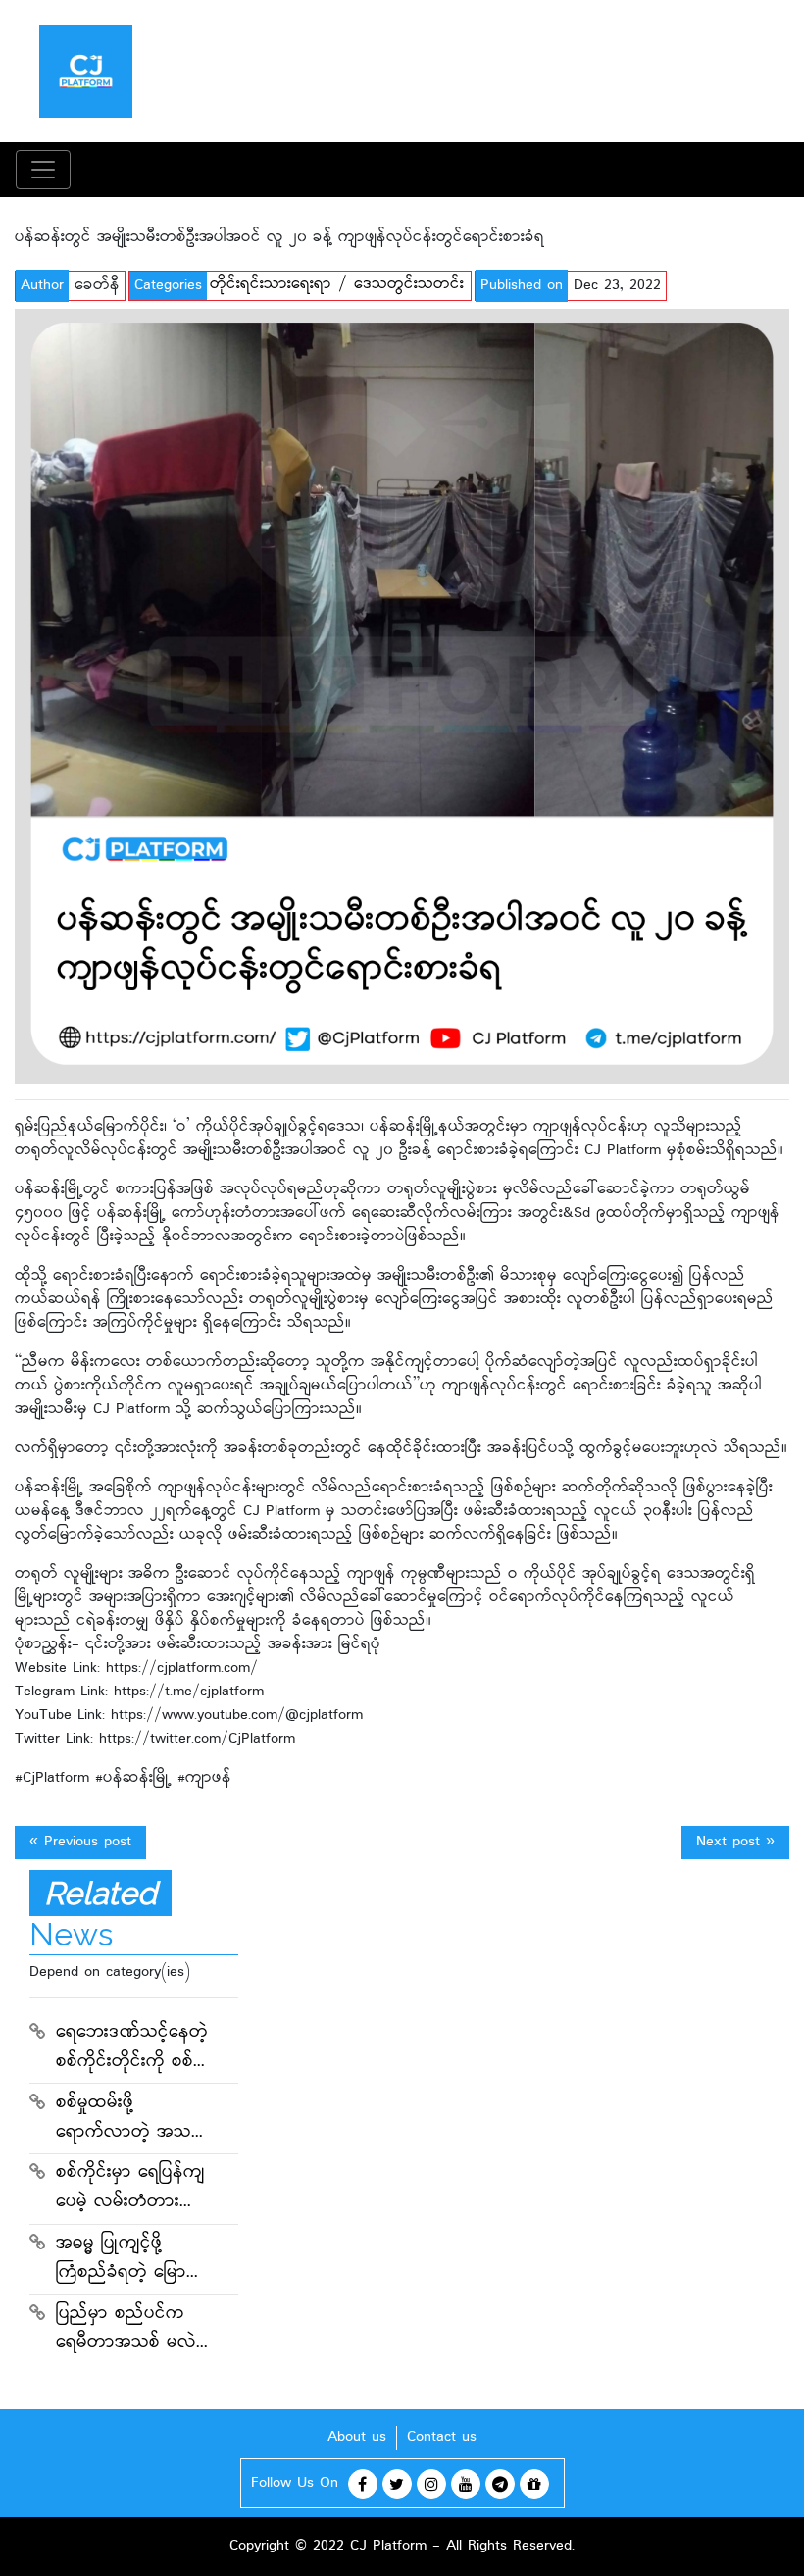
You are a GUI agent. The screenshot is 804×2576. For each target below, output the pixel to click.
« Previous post (80, 1842)
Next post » (735, 1842)
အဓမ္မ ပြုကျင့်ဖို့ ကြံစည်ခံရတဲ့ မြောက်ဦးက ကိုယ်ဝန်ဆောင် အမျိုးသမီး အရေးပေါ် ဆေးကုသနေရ (130, 2260)
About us (357, 2437)
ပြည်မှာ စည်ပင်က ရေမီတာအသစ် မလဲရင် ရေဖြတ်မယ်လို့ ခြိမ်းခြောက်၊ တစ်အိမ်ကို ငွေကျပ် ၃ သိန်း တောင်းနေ (130, 2331)
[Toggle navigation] (43, 170)
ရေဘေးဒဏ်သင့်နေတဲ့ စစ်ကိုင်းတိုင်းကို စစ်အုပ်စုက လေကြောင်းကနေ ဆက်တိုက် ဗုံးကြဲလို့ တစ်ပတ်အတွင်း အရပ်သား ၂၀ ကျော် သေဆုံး (133, 2049)
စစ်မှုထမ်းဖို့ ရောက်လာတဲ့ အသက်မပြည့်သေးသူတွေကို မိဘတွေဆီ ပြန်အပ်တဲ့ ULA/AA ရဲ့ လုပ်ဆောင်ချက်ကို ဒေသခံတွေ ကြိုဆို (133, 2120)
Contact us (442, 2437)
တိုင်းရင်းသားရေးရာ (271, 285)
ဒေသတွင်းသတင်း (409, 285)
